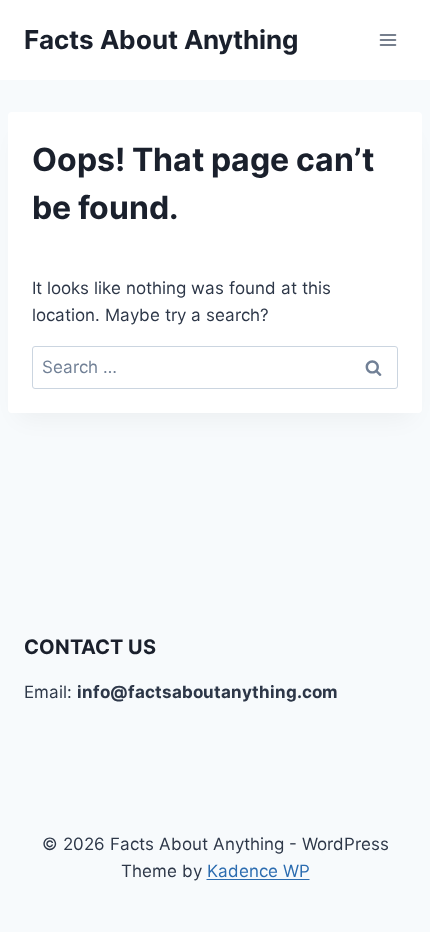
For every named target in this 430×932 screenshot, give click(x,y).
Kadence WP (258, 871)
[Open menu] (387, 39)
